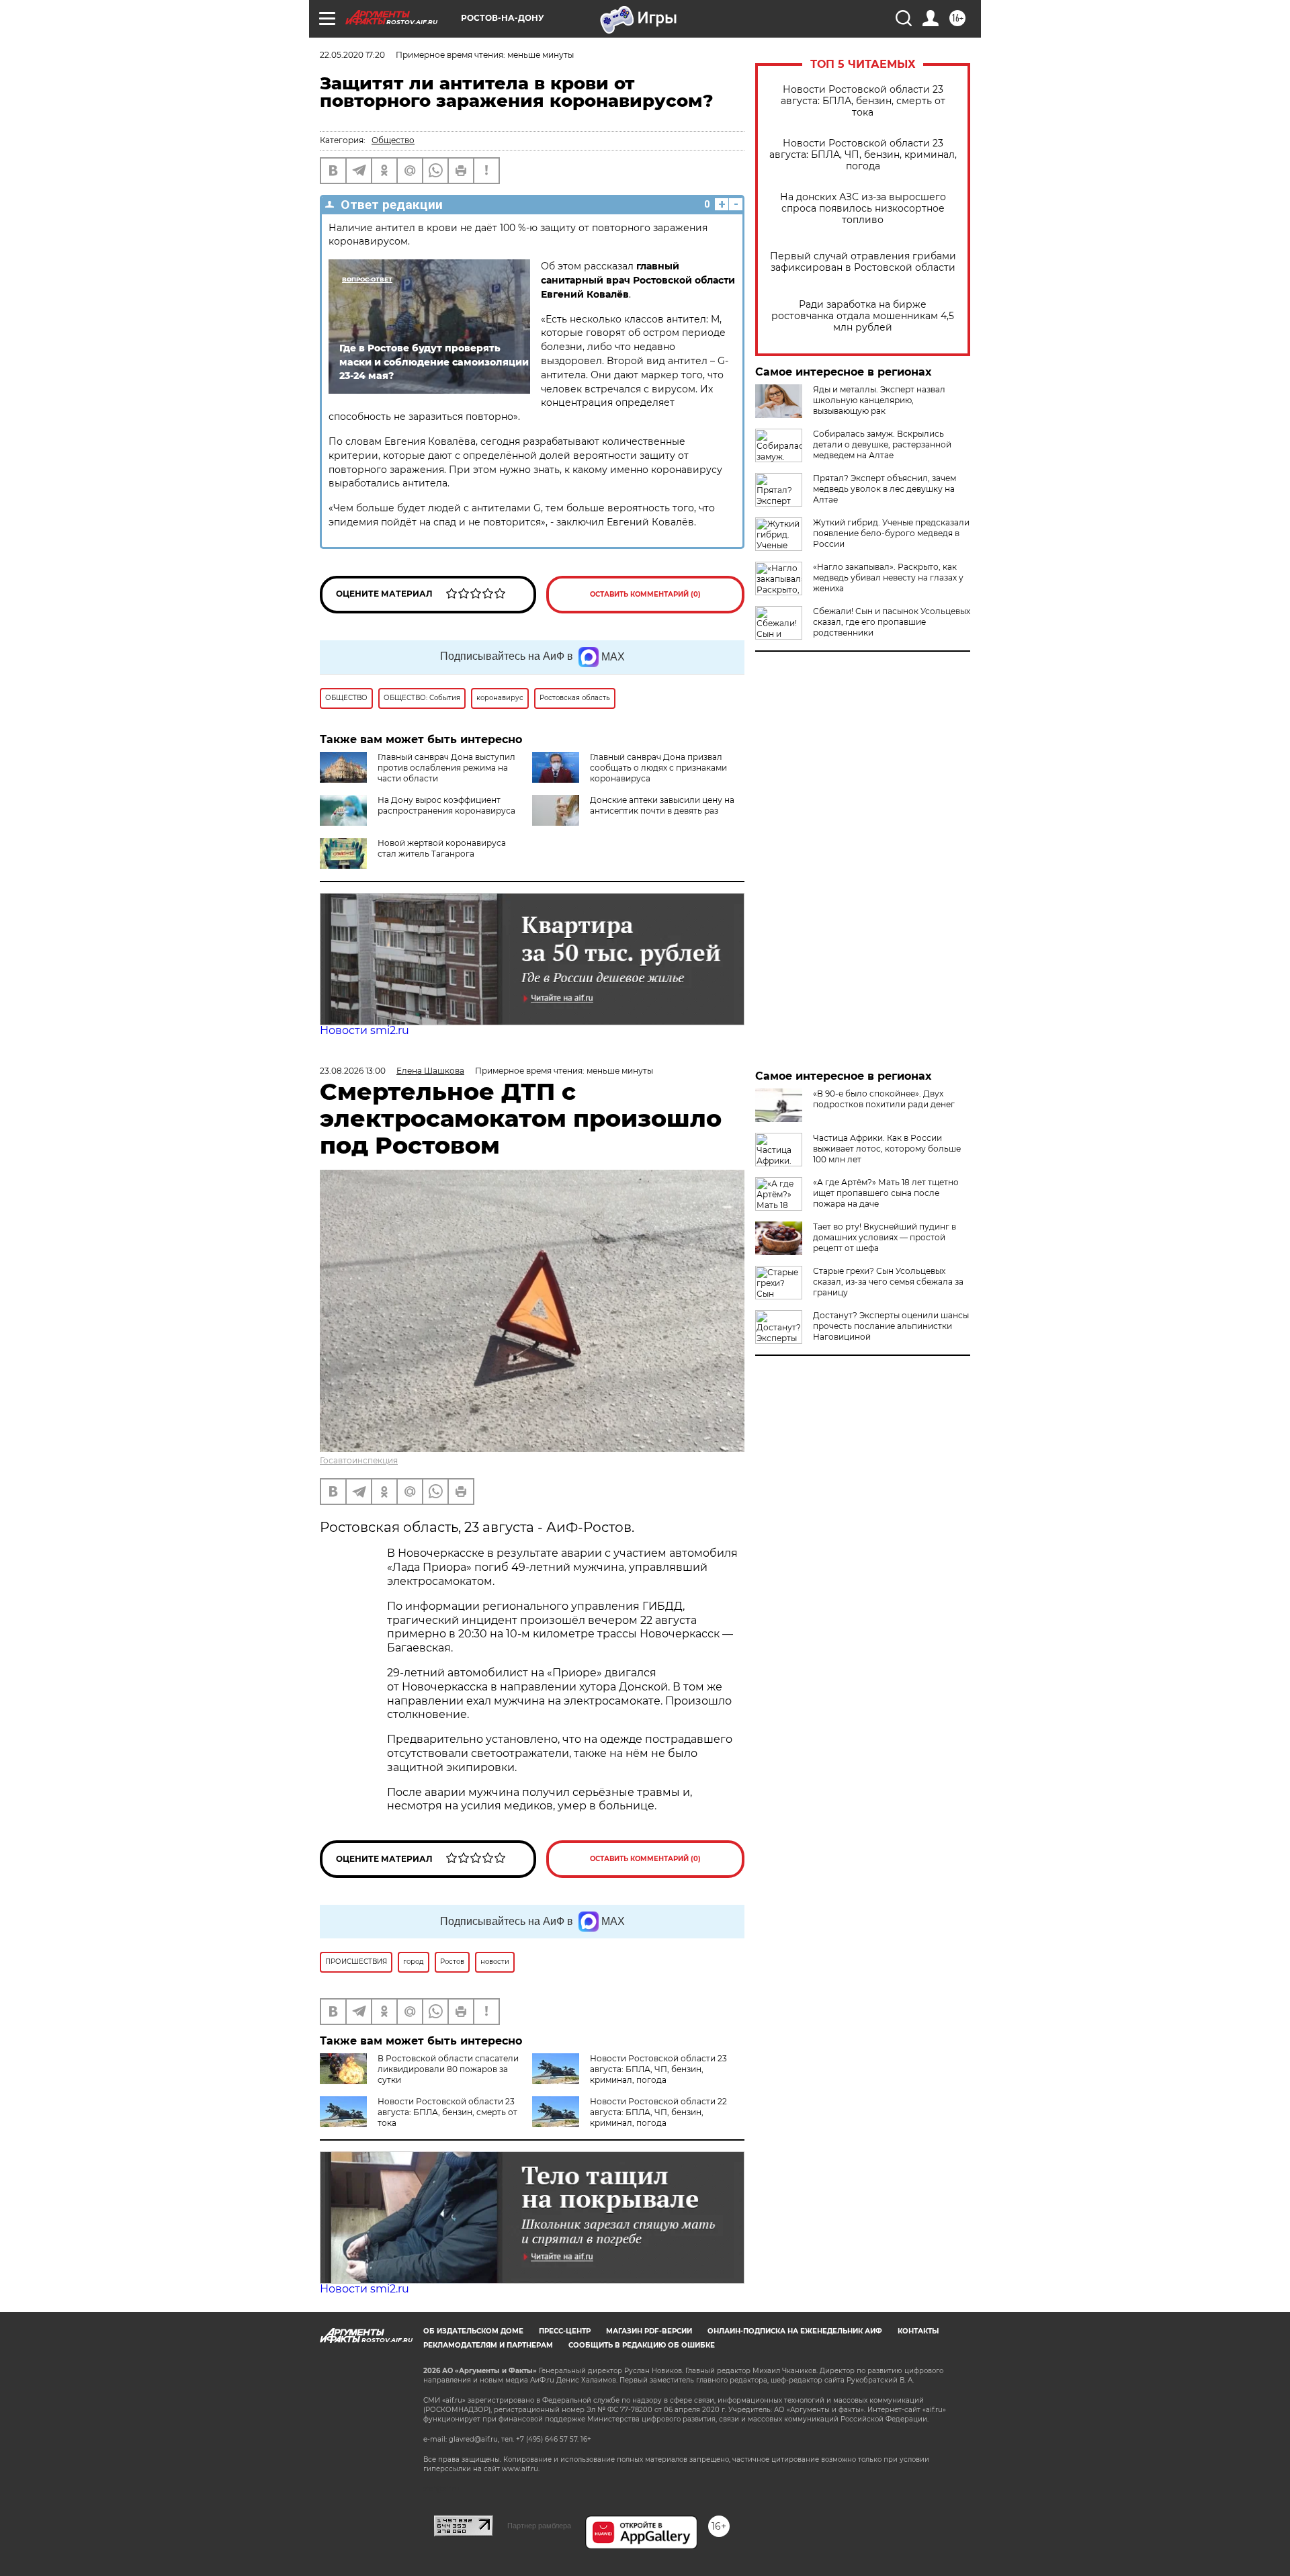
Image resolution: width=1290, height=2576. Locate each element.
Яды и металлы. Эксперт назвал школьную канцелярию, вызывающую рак (879, 400)
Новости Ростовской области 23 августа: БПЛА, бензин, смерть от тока (863, 101)
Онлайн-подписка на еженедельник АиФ (795, 2331)
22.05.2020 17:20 (352, 55)
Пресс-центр (565, 2331)
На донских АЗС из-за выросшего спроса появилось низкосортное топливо (863, 209)
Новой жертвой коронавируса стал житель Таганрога (442, 848)
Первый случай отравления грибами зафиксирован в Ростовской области (863, 262)
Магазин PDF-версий (649, 2331)
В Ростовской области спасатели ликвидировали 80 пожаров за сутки (448, 2069)
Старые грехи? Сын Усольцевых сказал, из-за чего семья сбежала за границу (888, 1282)
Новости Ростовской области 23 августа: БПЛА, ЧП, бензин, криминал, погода (863, 155)
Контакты (918, 2331)
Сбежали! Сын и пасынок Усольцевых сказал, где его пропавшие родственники (892, 622)
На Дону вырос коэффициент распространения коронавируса (446, 805)
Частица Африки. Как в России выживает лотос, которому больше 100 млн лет (887, 1149)
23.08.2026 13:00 (353, 1071)
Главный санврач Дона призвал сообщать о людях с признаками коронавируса (658, 768)
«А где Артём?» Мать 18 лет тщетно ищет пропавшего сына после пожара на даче (886, 1193)
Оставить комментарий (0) (645, 594)
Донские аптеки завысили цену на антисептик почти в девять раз (662, 805)
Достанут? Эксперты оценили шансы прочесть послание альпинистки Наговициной (891, 1326)
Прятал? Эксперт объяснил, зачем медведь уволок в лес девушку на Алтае (885, 489)
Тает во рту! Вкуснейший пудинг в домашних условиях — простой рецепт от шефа (885, 1237)
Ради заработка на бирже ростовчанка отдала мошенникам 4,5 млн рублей (863, 316)
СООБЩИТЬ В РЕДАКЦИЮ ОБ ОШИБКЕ (642, 2345)
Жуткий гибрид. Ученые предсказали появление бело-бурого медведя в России (891, 533)
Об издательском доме (473, 2331)
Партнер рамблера (539, 2526)
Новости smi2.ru (364, 1030)
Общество (393, 140)
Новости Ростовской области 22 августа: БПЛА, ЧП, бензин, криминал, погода (658, 2112)
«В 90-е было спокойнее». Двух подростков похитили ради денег (884, 1099)
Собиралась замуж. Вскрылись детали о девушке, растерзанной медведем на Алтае (882, 444)
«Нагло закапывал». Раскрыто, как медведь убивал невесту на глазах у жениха (888, 577)
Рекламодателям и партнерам (488, 2345)
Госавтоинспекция (359, 1460)
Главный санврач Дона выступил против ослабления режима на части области (446, 768)
